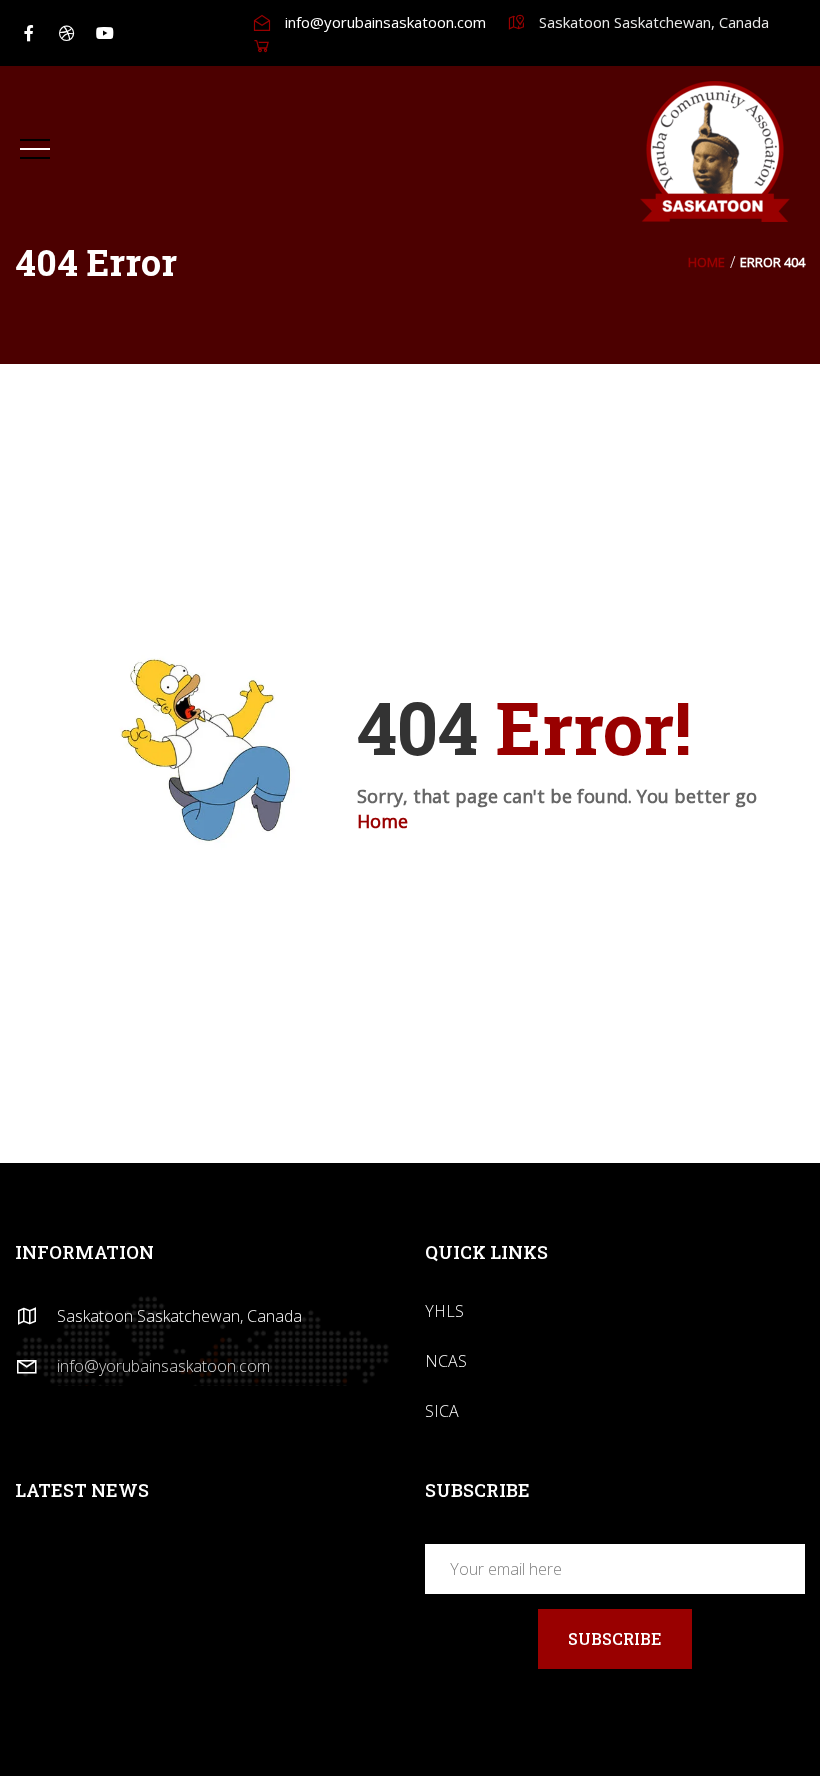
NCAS (446, 1361)
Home (706, 262)
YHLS (444, 1311)
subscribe (615, 1638)
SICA (442, 1411)
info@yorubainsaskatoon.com (385, 22)
